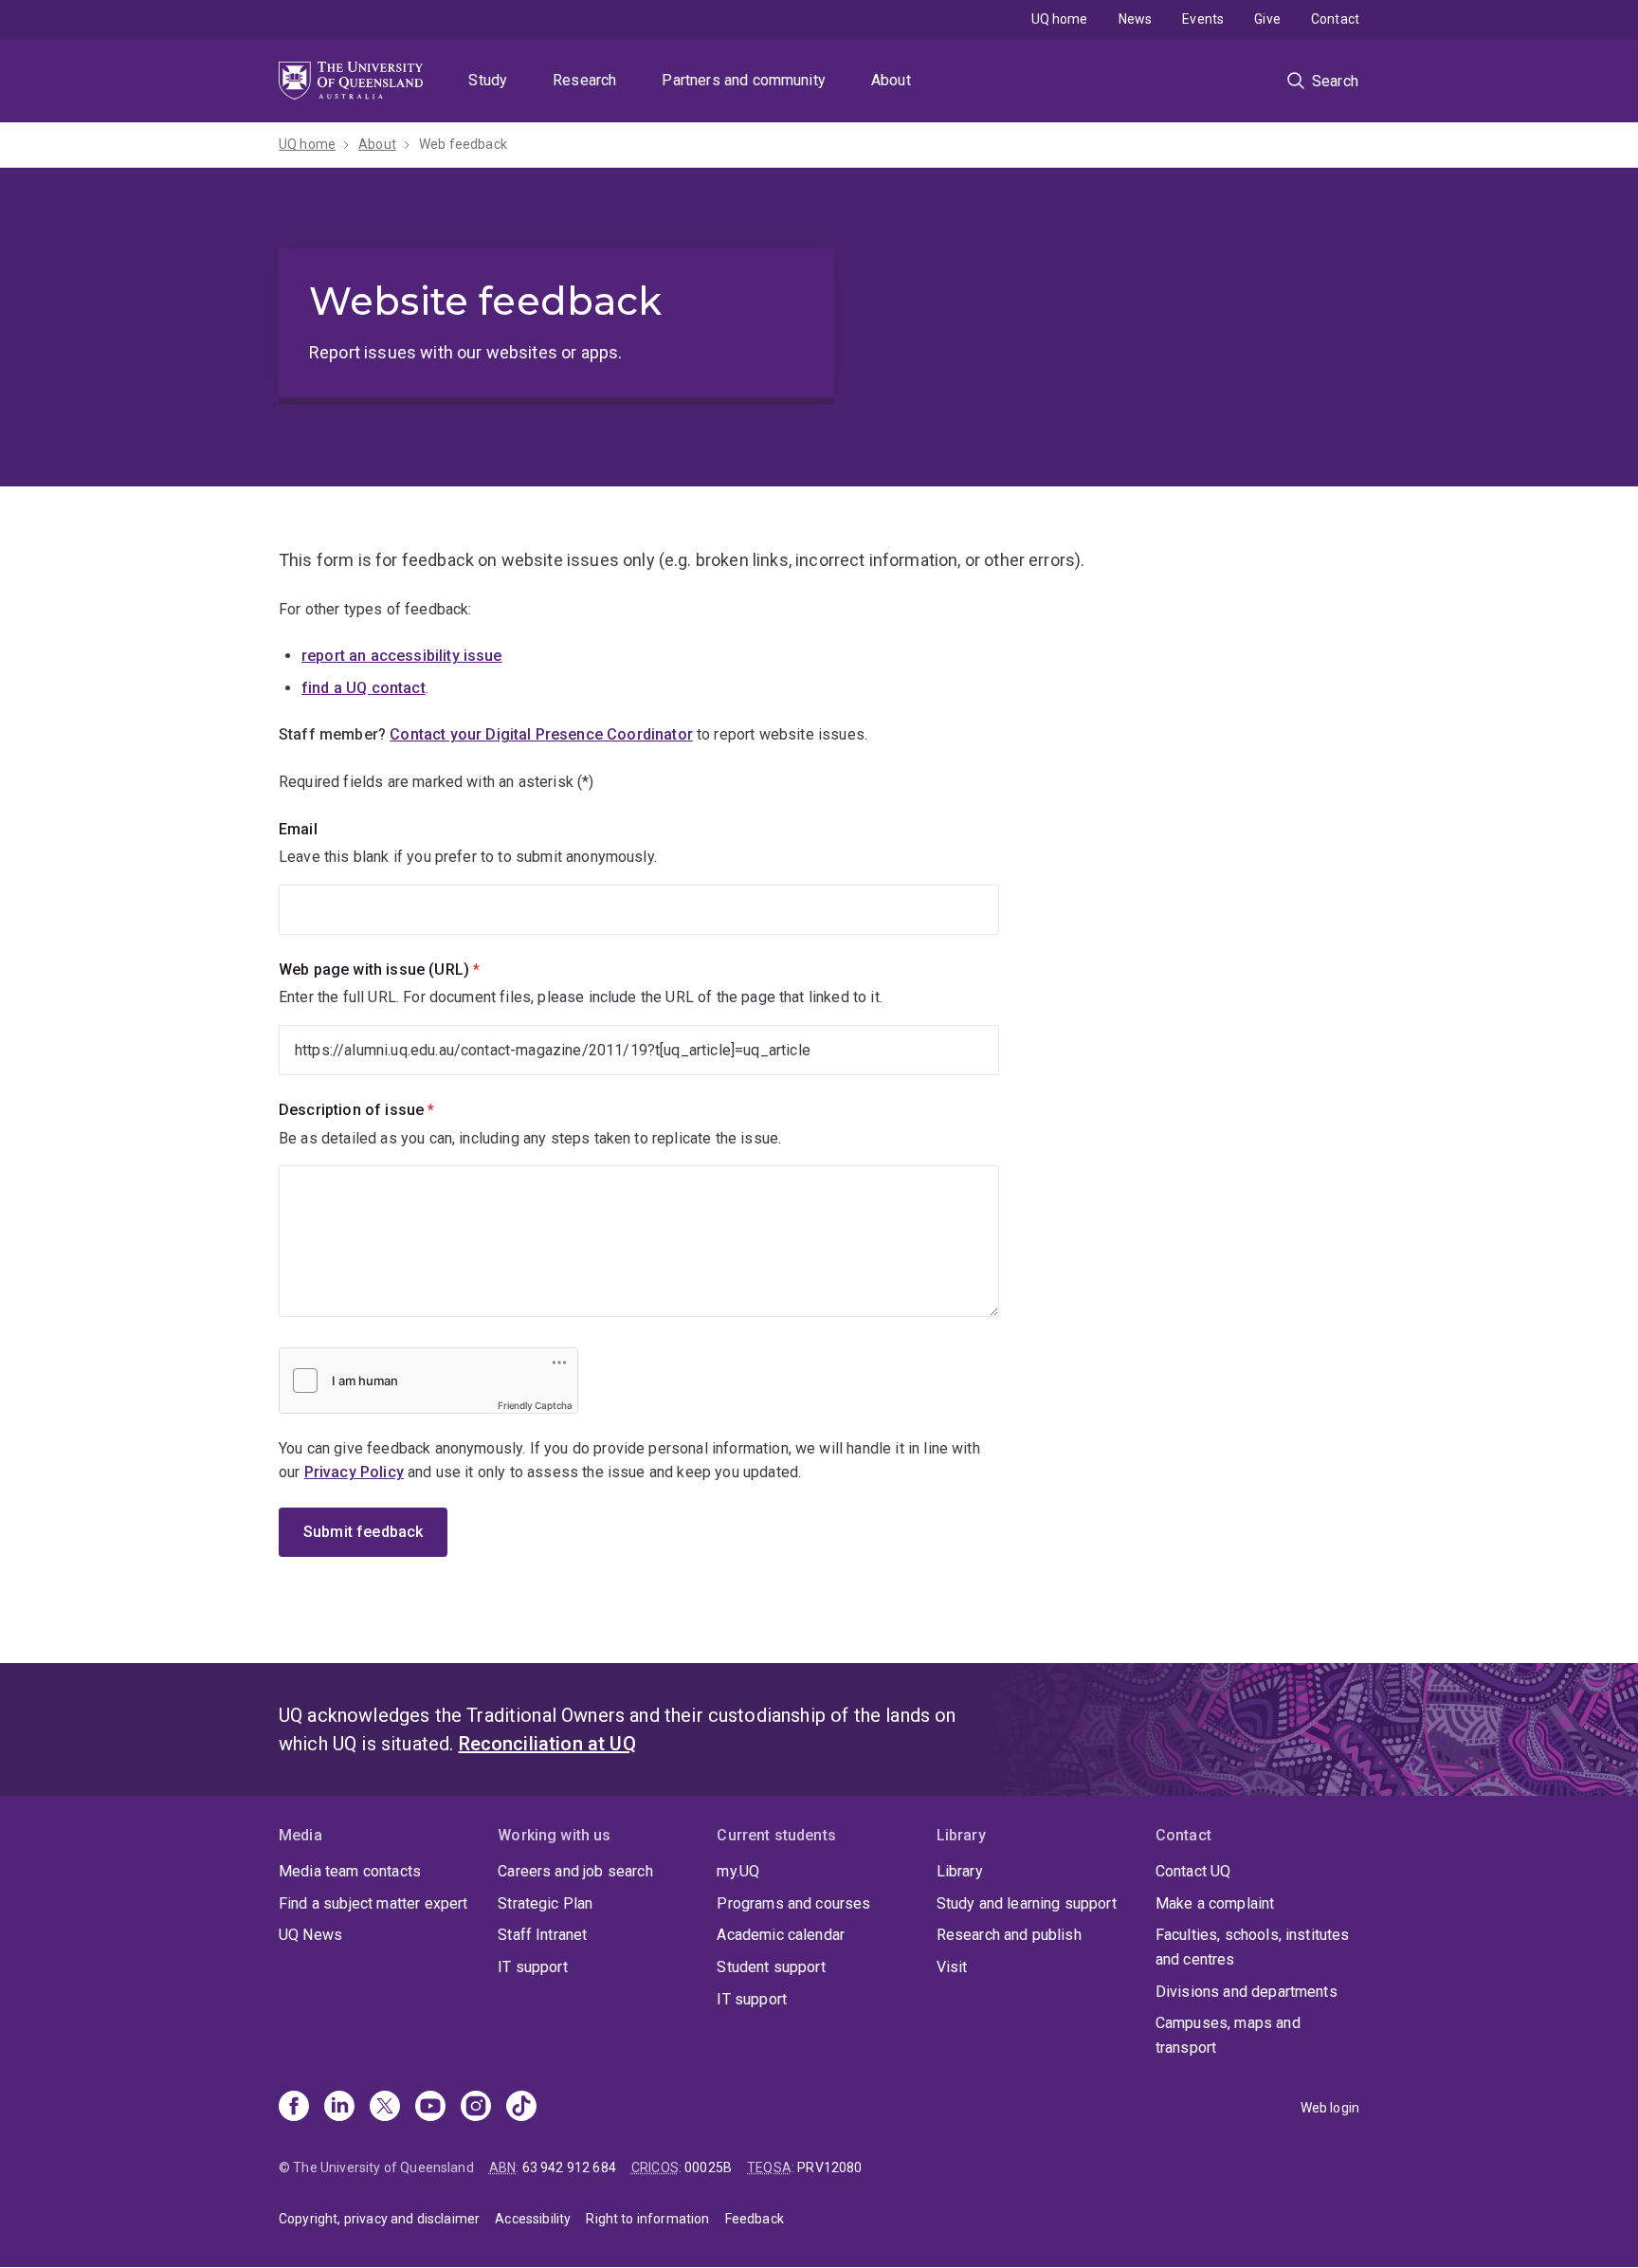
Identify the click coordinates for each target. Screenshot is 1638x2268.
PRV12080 (829, 2167)
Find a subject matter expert (373, 1903)
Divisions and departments (1247, 1992)
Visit (952, 1967)
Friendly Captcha (535, 1405)
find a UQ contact (364, 688)
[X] (385, 2108)
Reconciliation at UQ (547, 1744)
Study (488, 80)
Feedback (755, 2219)
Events (1203, 19)
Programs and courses (793, 1903)
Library (960, 1871)
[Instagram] (476, 2108)
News (1136, 19)
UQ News (310, 1935)
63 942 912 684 (569, 2167)
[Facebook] (294, 2108)
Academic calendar (781, 1935)
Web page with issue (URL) (411, 969)
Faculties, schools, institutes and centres (1253, 1947)
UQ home (1060, 19)
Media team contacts (350, 1871)
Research (584, 80)
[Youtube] (430, 2108)
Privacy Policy (354, 1472)
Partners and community (744, 80)
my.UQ (738, 1871)
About (891, 80)
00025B (708, 2167)
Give (1267, 19)
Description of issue (389, 1110)
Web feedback (463, 144)
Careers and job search (575, 1871)
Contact (1335, 19)
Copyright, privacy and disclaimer (379, 2219)
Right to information (647, 2219)
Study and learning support (1027, 1903)
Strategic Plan (545, 1903)
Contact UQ (1193, 1871)
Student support (771, 1967)
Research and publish (1009, 1935)
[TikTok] (521, 2108)
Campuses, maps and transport (1228, 2035)
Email (298, 829)
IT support (533, 1967)
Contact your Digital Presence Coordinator (541, 734)
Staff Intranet (542, 1935)
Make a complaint (1215, 1903)
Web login (1330, 2108)
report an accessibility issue (402, 656)
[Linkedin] (339, 2108)
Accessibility (533, 2219)
